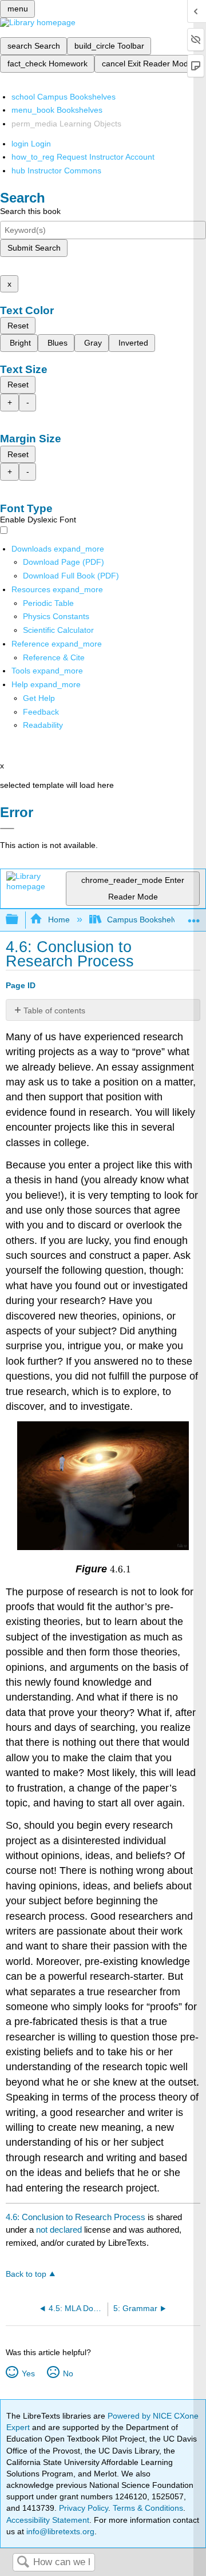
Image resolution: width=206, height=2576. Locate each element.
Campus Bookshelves (146, 920)
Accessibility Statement (48, 2520)
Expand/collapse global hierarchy (19, 920)
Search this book (30, 211)
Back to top (26, 2274)
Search (23, 2563)
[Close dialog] (7, 829)
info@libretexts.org (59, 2531)
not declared (60, 2230)
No (68, 2373)
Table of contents (54, 1010)
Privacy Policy (84, 2508)
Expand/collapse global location (194, 916)
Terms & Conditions (148, 2508)
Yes (28, 2373)
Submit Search (34, 248)
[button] (41, 712)
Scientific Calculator (58, 630)
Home (59, 920)
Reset (18, 326)
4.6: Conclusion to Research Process (76, 2217)
